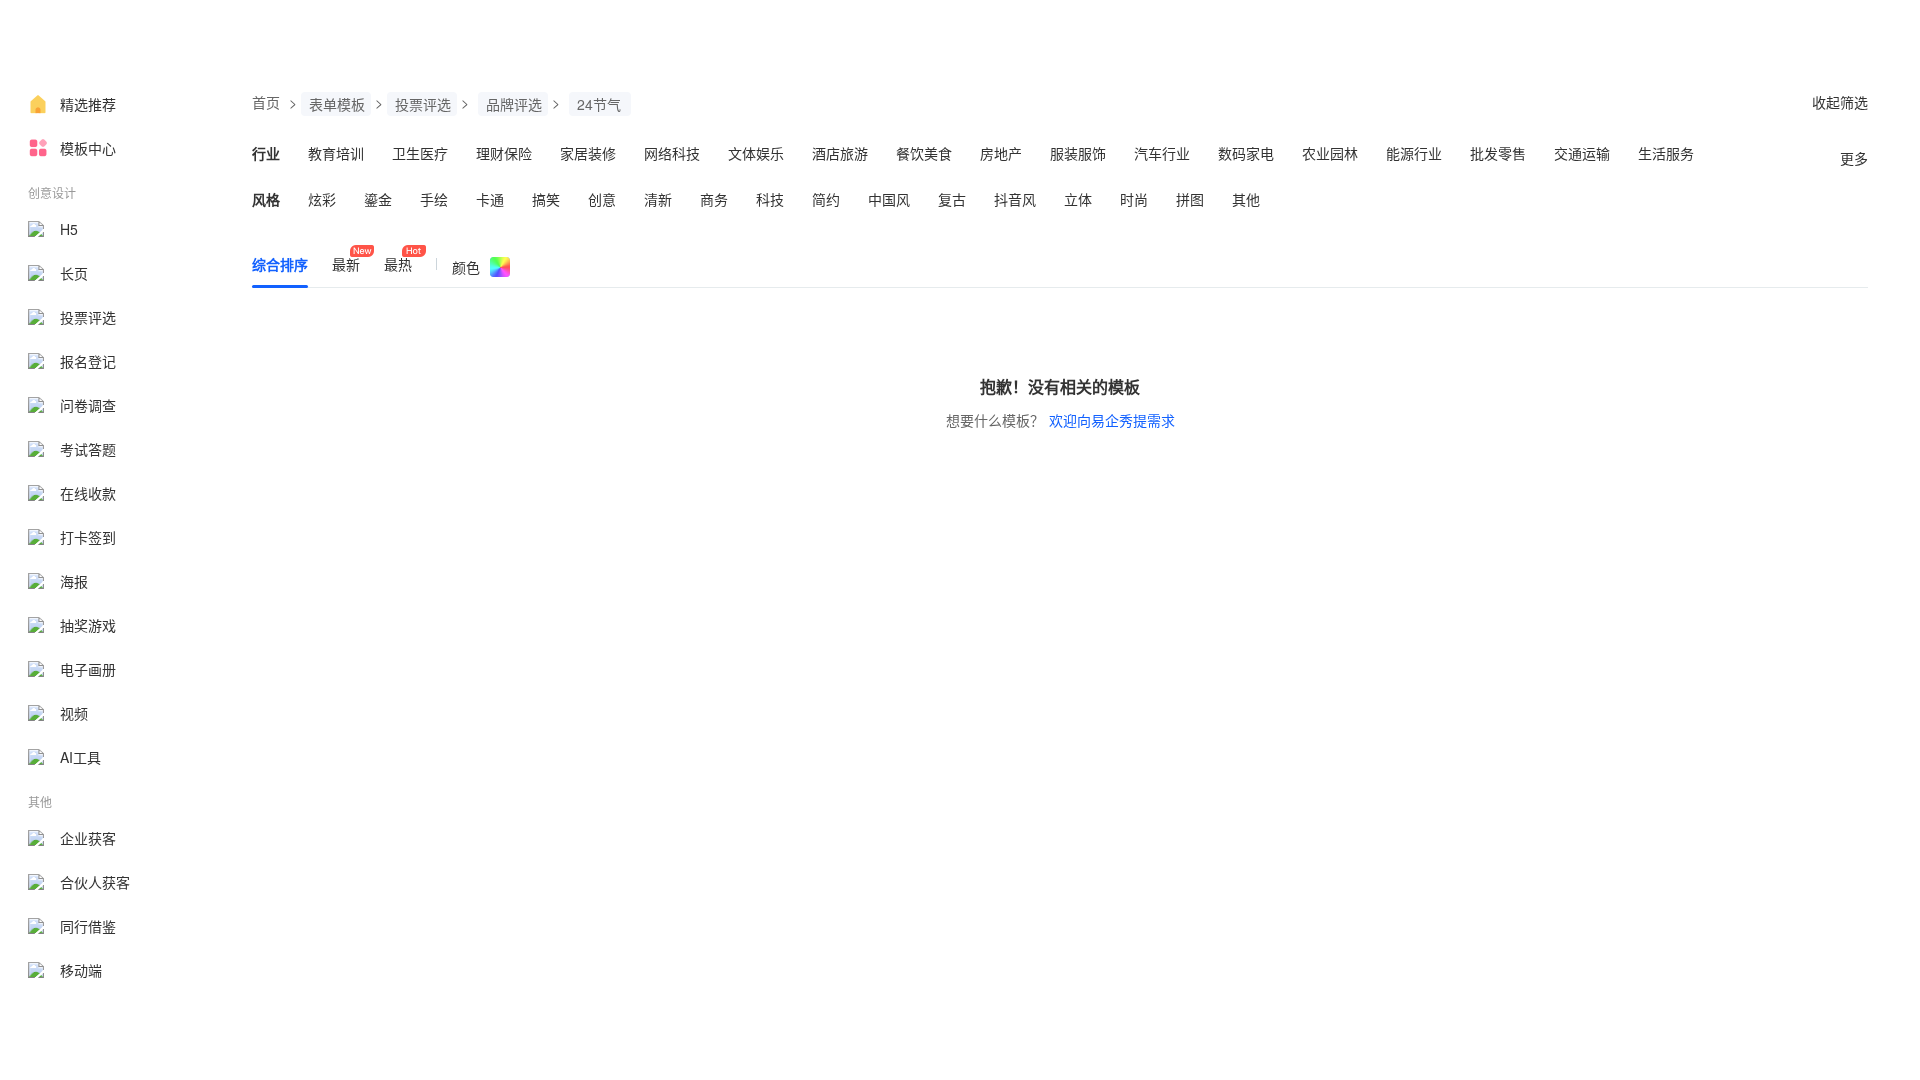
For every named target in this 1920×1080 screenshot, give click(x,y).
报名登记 (88, 361)
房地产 (1001, 153)
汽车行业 (1162, 153)
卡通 (490, 199)
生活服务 (1666, 153)
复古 (952, 199)
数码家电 (1246, 153)
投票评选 (88, 317)
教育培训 (336, 153)
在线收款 (88, 493)
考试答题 (88, 449)
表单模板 (337, 104)
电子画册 (88, 669)
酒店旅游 (840, 153)
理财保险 (504, 153)
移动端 (81, 970)
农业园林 (1330, 153)
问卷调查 (88, 405)
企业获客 (88, 838)
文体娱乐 (756, 153)
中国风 (889, 199)
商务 (714, 199)
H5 (69, 229)
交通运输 (1582, 153)
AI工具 (80, 757)
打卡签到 (88, 537)
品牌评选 (514, 104)
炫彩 (322, 199)
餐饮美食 (924, 153)
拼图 (1190, 199)
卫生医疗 (420, 153)
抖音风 (1015, 199)
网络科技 (672, 153)
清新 (658, 199)
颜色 (466, 267)
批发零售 (1498, 153)
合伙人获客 (95, 882)
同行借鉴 (88, 926)
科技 (770, 199)
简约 (826, 199)
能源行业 (1414, 153)
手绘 (434, 199)
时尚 (1134, 199)
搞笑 (546, 199)
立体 (1078, 199)
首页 (266, 102)
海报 (74, 581)
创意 (602, 199)
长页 (74, 273)
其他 (1246, 199)
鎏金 (378, 199)
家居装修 (588, 153)
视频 (74, 713)
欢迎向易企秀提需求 (1112, 420)
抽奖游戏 (88, 625)
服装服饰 (1078, 153)
